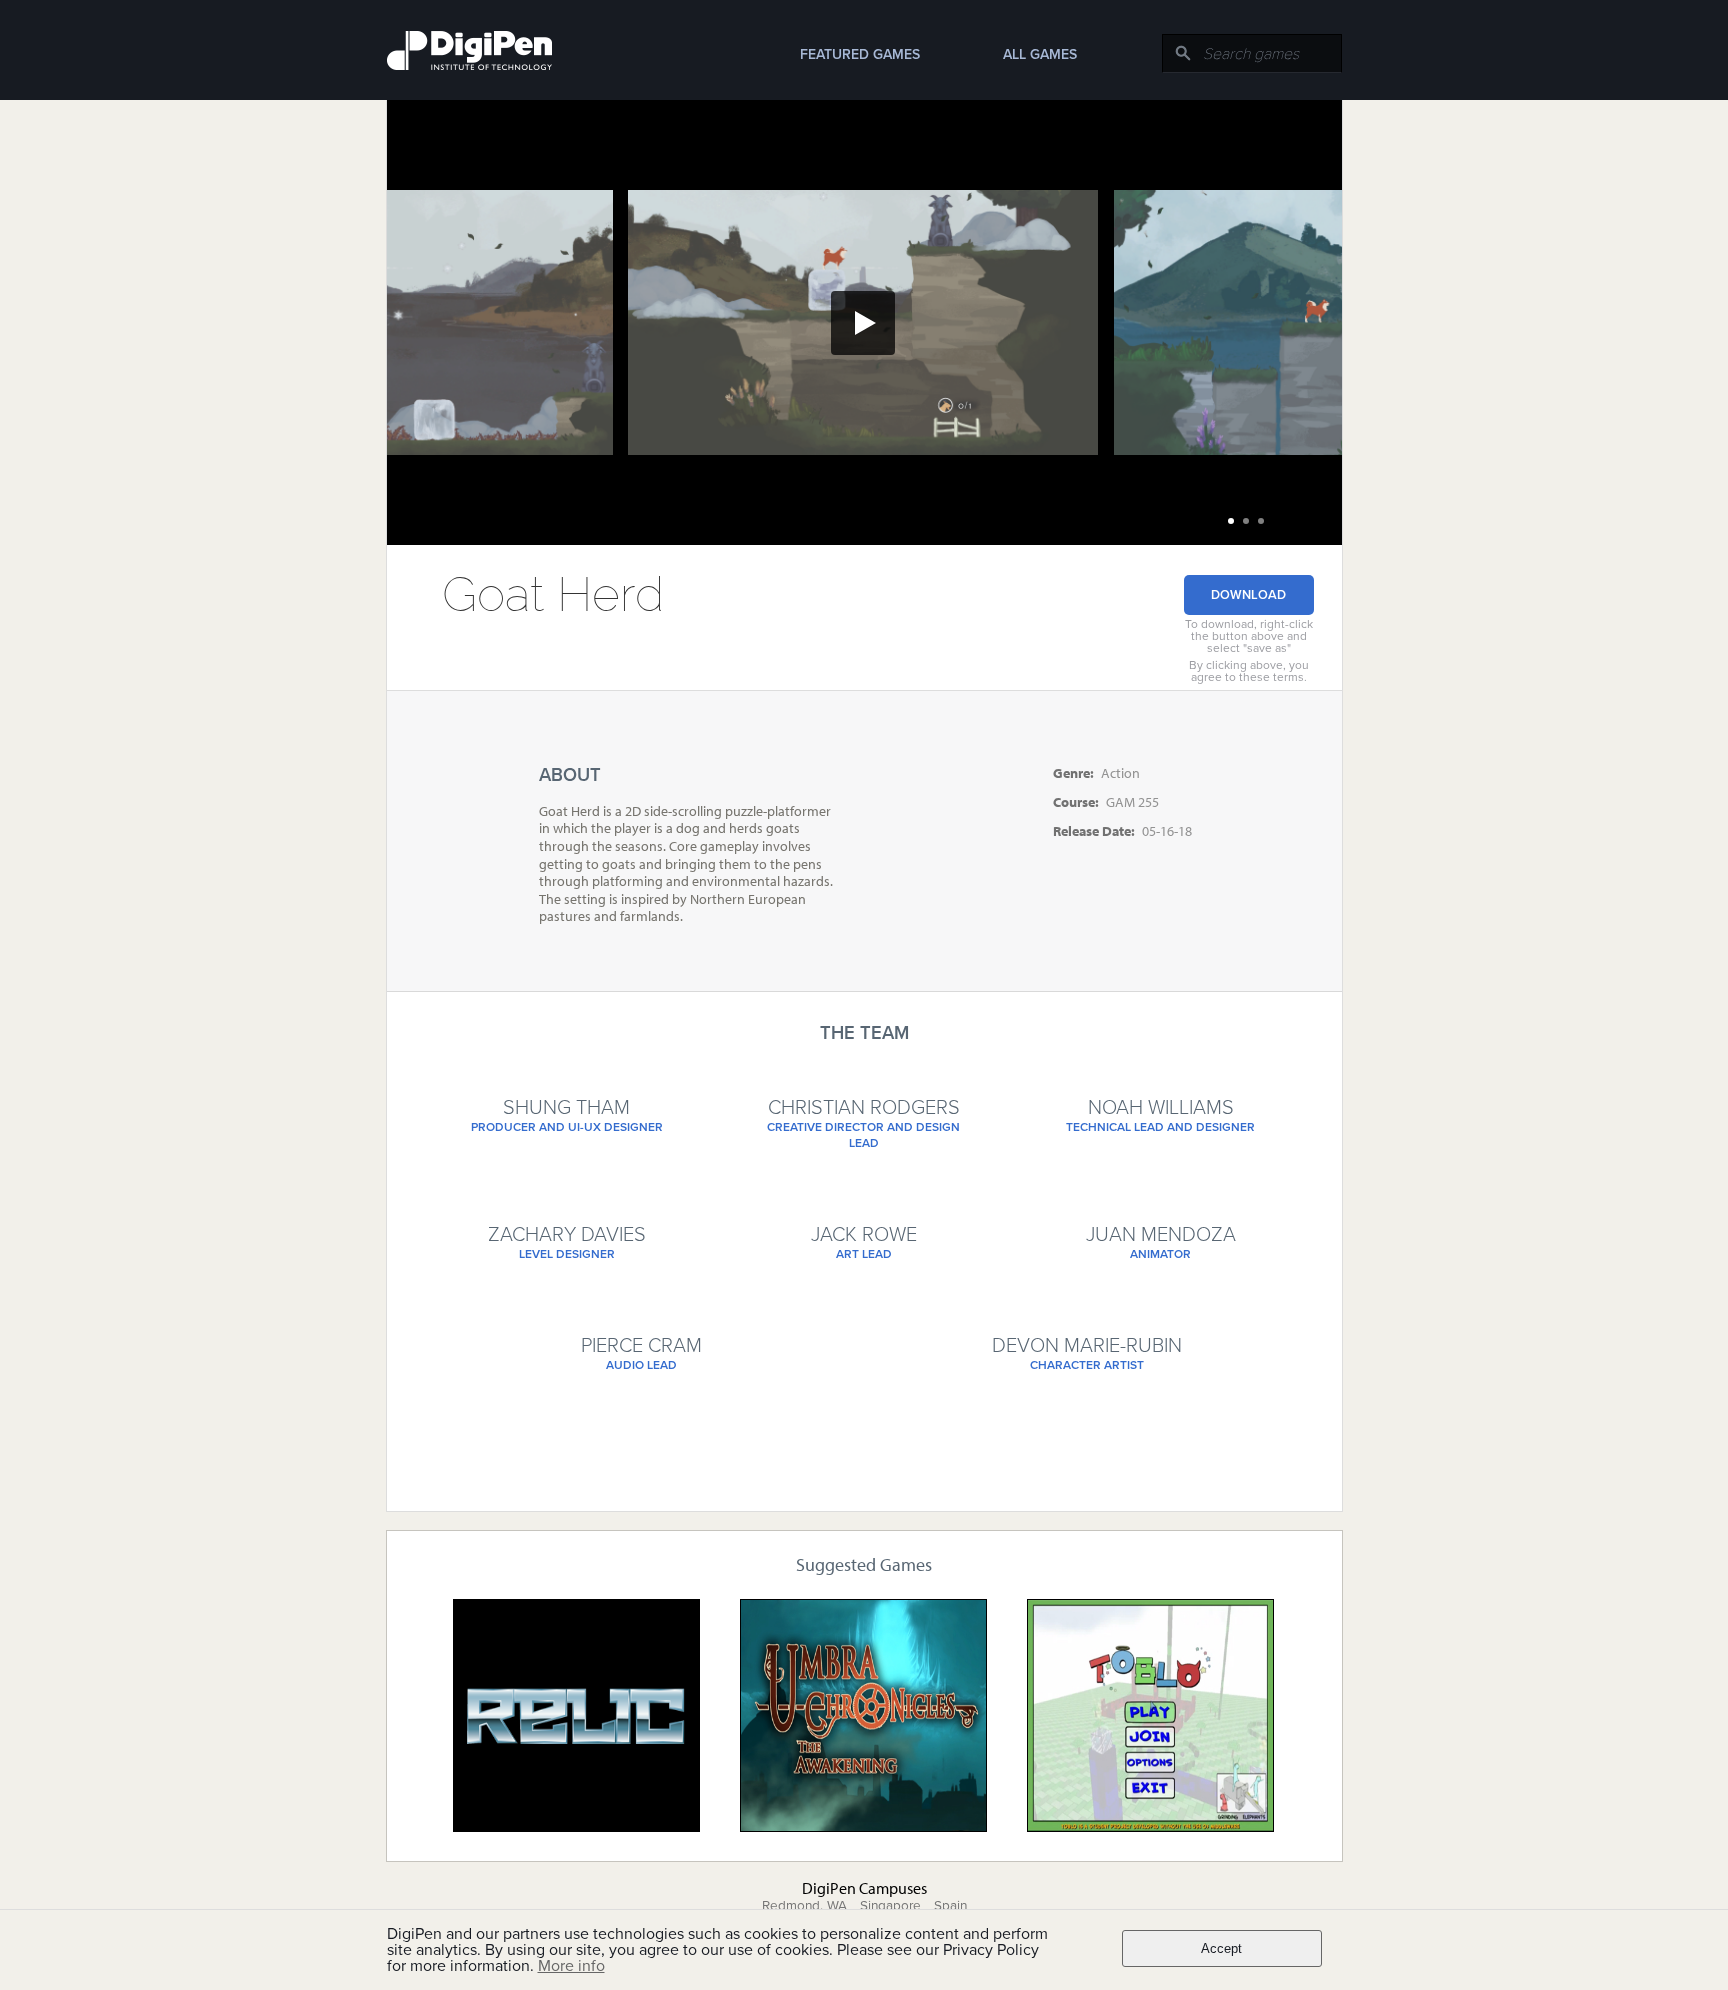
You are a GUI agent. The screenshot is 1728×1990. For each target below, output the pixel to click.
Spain (950, 1906)
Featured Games (860, 54)
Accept (1221, 1948)
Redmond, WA (804, 1906)
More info (571, 1966)
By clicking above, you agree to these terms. (1249, 671)
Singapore (890, 1906)
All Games (1040, 54)
